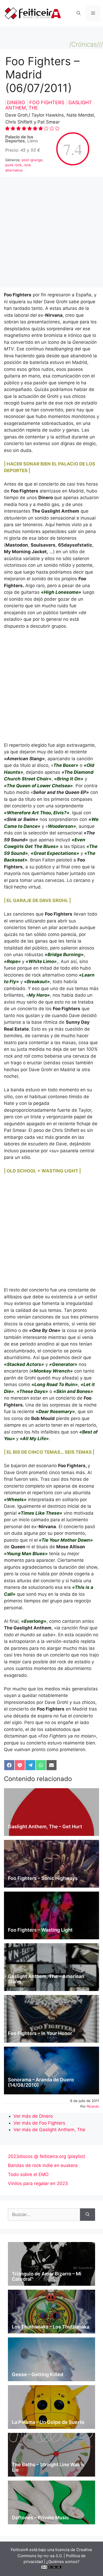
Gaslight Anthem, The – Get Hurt (45, 1827)
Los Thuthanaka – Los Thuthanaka (51, 2327)
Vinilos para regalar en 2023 (38, 2183)
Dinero (17, 102)
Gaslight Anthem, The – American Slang (46, 1979)
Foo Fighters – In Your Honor (40, 2033)
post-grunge (32, 160)
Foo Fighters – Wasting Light (40, 1930)
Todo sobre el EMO (28, 2174)
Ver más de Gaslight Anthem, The (49, 2130)
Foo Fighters (47, 102)
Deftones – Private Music (40, 2518)
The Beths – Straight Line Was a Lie (48, 2467)
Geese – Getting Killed (38, 2374)
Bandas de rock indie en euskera (43, 2165)
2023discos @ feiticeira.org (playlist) (47, 2156)
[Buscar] (88, 2215)
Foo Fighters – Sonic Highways (43, 1878)
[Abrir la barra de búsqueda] (79, 13)
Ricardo (93, 2106)
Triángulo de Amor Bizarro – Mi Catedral (47, 2276)
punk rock (13, 165)
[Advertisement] (51, 234)
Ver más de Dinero (33, 2116)
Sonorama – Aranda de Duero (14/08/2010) (41, 2082)
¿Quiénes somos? (63, 2562)
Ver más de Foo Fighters (39, 2123)
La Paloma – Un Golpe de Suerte (48, 2422)
